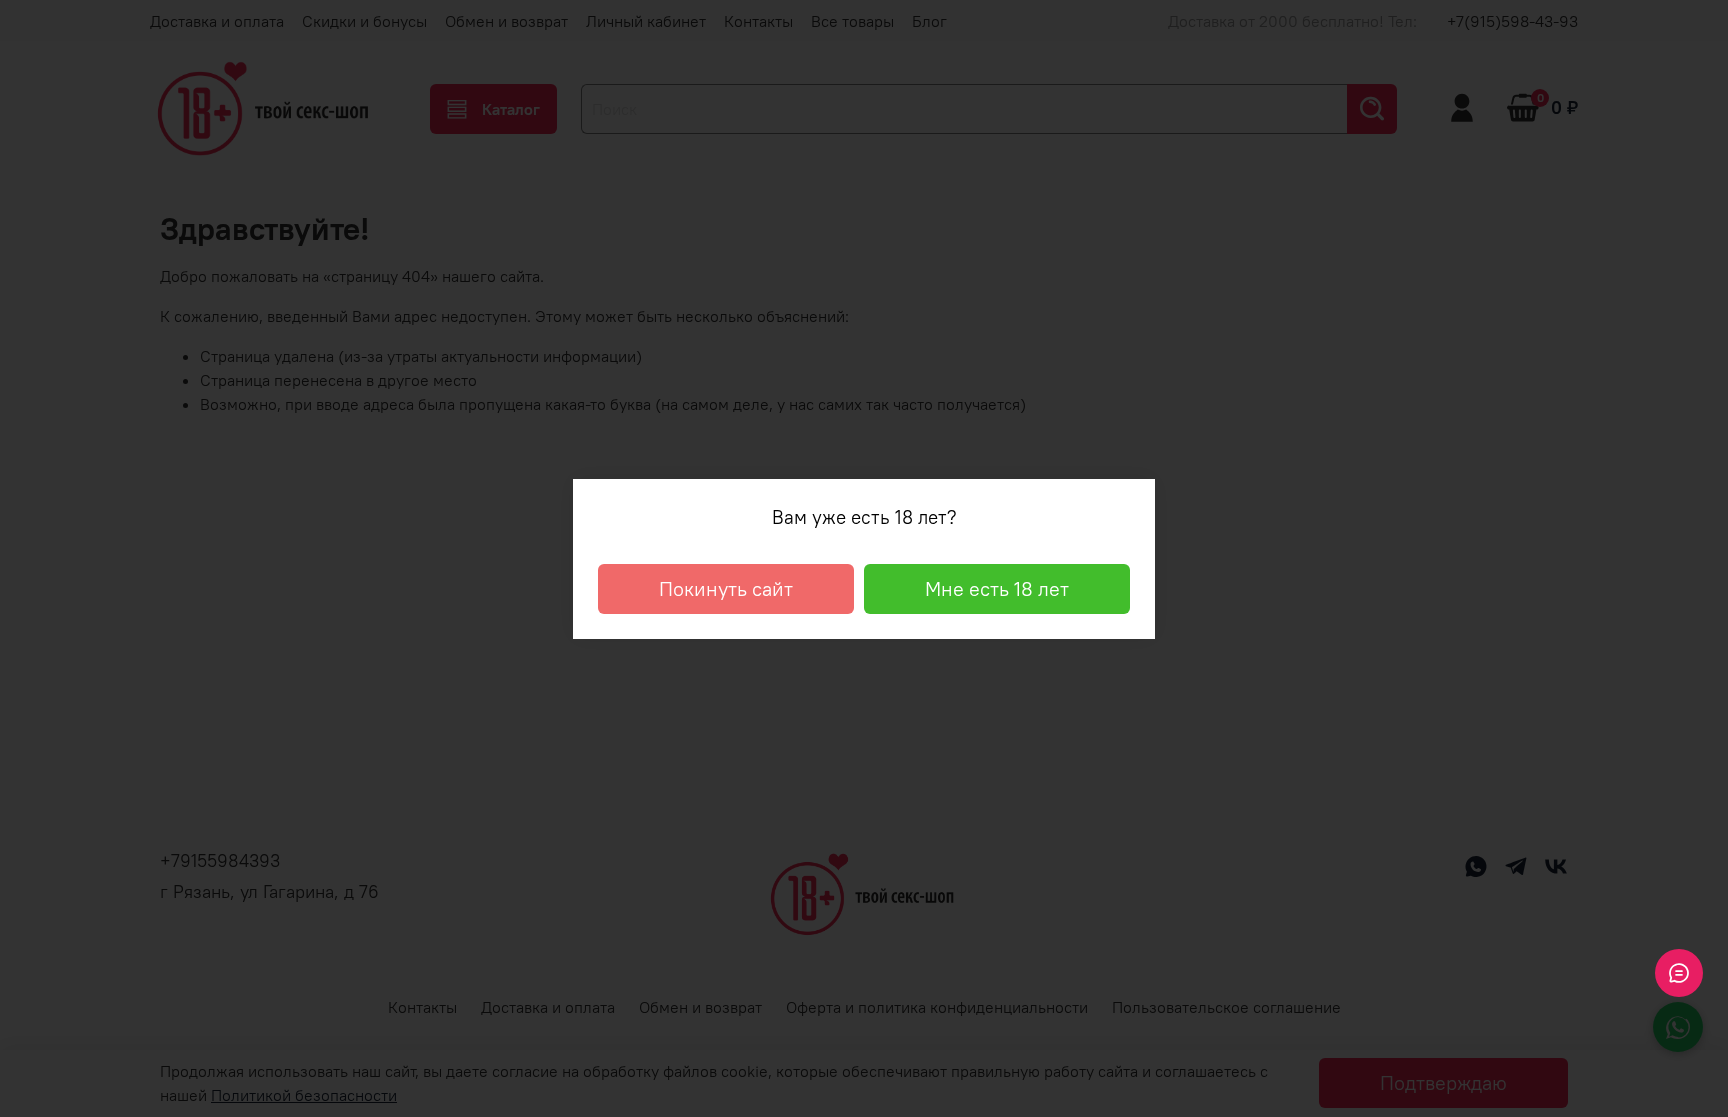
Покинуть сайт (726, 588)
